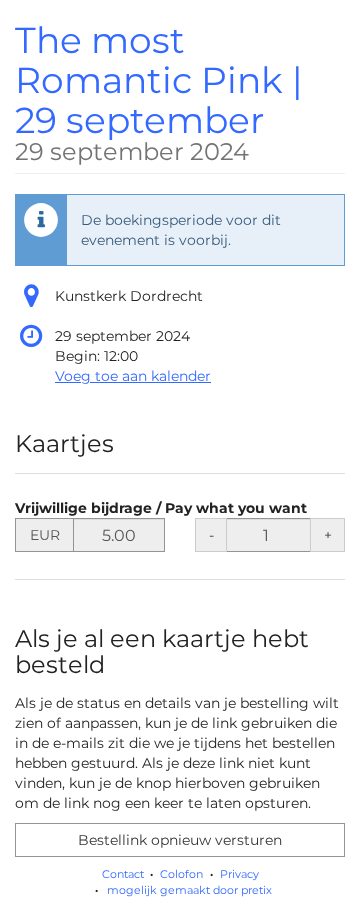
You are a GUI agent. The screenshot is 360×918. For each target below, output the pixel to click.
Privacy (239, 874)
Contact (123, 874)
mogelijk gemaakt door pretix (189, 890)
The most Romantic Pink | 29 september (159, 91)
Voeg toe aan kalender (133, 376)
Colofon (181, 874)
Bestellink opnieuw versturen (180, 840)
